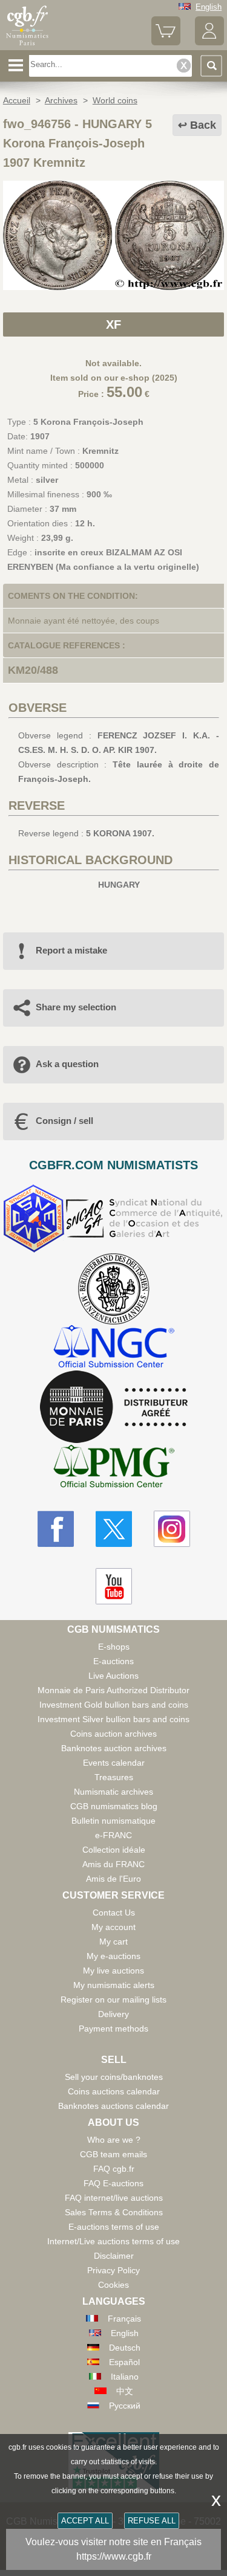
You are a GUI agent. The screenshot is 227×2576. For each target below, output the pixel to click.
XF (113, 324)
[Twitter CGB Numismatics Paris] (114, 1529)
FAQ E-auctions (113, 2183)
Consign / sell (64, 1121)
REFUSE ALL (152, 2521)
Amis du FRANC (113, 1864)
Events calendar (114, 1763)
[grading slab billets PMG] (114, 1468)
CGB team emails (113, 2154)
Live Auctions (113, 1676)
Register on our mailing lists (113, 2000)
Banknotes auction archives (114, 1748)
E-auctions (113, 1661)
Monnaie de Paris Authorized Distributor (113, 1690)
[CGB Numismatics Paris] (27, 45)
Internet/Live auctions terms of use (113, 2241)
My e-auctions (113, 1956)
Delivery (113, 2014)
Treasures (114, 1777)
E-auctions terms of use (114, 2227)
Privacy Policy (113, 2270)
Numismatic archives (113, 1792)
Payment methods (113, 2029)
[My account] (209, 43)
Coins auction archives (113, 1734)
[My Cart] (166, 43)
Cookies (113, 2285)
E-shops (114, 1647)
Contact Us (114, 1913)
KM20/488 (33, 670)
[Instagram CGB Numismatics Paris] (172, 1529)
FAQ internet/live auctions (114, 2198)
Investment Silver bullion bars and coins (113, 1719)
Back (203, 125)
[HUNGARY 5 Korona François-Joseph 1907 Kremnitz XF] (113, 287)
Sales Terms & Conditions (114, 2212)
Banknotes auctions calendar (113, 2106)
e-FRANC (113, 1835)
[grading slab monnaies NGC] (114, 1348)
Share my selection (76, 1007)
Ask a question (67, 1064)
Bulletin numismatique (113, 1821)
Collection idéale (114, 1850)
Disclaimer (114, 2256)
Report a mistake (71, 950)
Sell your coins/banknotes (114, 2077)
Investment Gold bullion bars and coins (114, 1705)
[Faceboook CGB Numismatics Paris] (56, 1529)
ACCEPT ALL (85, 2521)
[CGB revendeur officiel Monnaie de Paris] (114, 1407)
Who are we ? (114, 2140)
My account (113, 1927)
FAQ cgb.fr (114, 2169)
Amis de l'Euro (113, 1879)
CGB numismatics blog (114, 1806)
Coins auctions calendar (114, 2091)
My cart (113, 1942)
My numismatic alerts (114, 1985)
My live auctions (113, 1971)
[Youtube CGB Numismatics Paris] (114, 1586)
